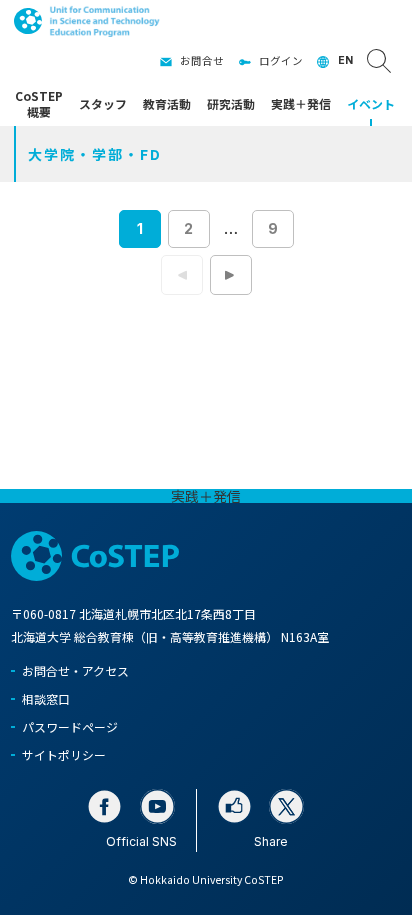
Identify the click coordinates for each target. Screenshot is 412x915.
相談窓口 (46, 698)
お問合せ (202, 60)
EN (345, 60)
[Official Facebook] (104, 806)
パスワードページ (70, 726)
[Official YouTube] (157, 806)
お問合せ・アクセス (75, 670)
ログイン (281, 60)
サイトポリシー (64, 754)
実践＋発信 (206, 496)
